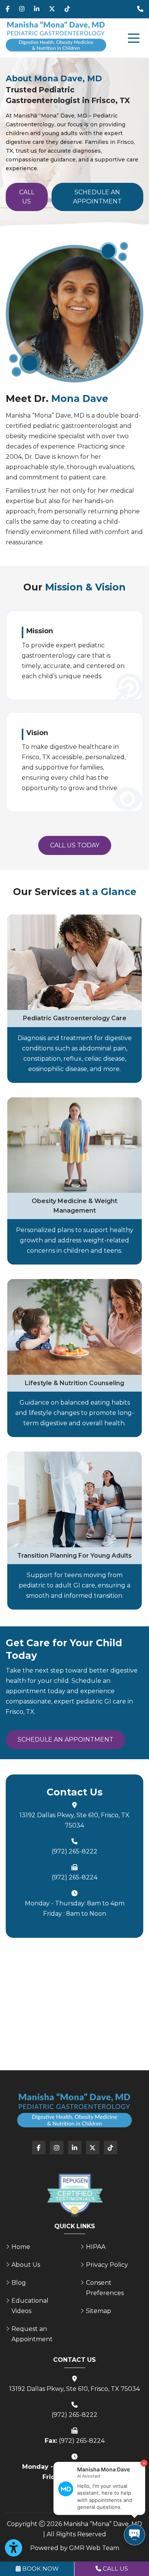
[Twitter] (52, 9)
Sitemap (99, 2311)
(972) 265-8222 (74, 1851)
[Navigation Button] (134, 38)
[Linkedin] (37, 9)
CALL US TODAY (75, 845)
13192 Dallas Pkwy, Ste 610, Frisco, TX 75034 (74, 1820)
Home (21, 2247)
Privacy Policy (107, 2265)
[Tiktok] (67, 9)
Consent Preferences (105, 2288)
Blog (19, 2283)
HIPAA (96, 2247)
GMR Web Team (94, 2548)
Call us (27, 197)
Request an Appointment (32, 2334)
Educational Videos (30, 2306)
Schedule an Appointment (97, 197)
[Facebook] (8, 9)
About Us (26, 2265)
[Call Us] (140, 9)
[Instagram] (22, 9)
